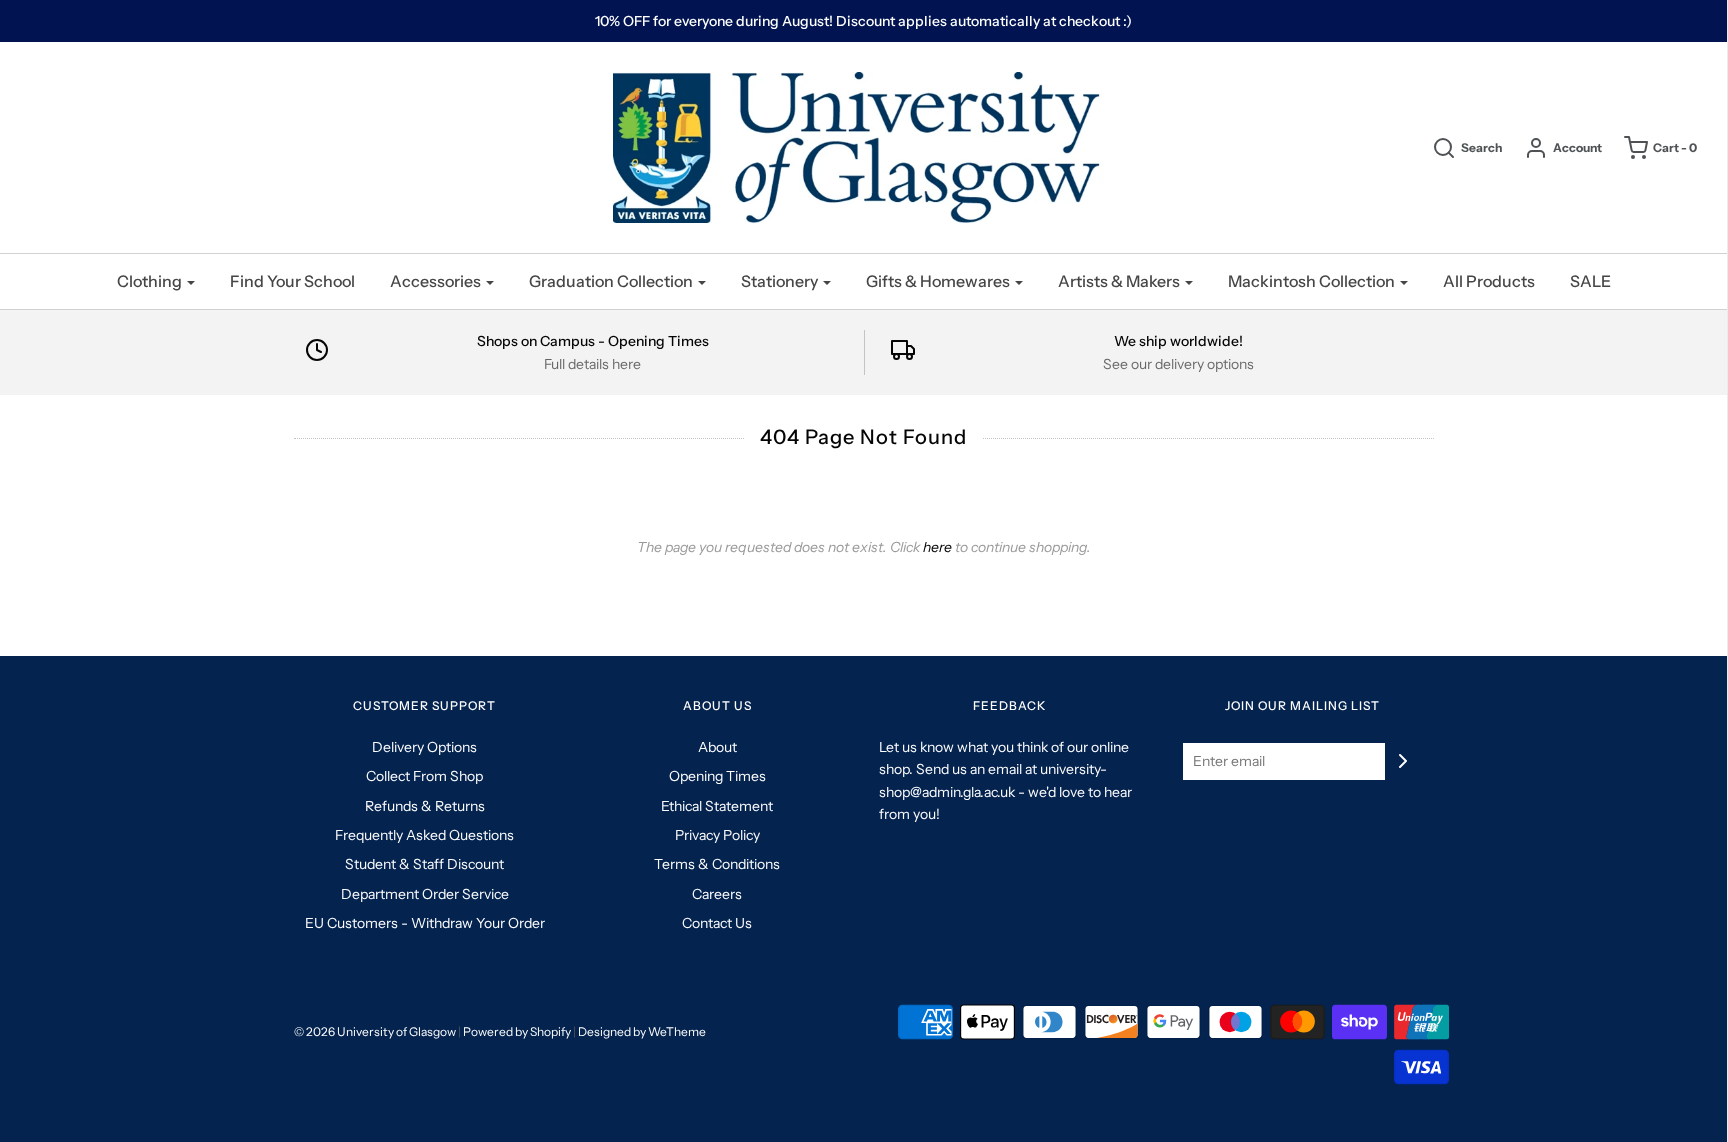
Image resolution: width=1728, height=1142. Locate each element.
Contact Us (717, 923)
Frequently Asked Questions (424, 835)
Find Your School (292, 281)
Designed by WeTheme (642, 1031)
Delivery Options (424, 747)
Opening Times (717, 776)
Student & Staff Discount (424, 864)
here (937, 547)
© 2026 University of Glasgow (375, 1031)
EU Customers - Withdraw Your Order (425, 923)
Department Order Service (425, 894)
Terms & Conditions (717, 864)
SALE (1590, 281)
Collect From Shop (424, 776)
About (717, 747)
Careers (717, 894)
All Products (1489, 281)
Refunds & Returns (425, 806)
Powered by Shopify (517, 1031)
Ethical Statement (717, 806)
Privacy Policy (717, 835)
